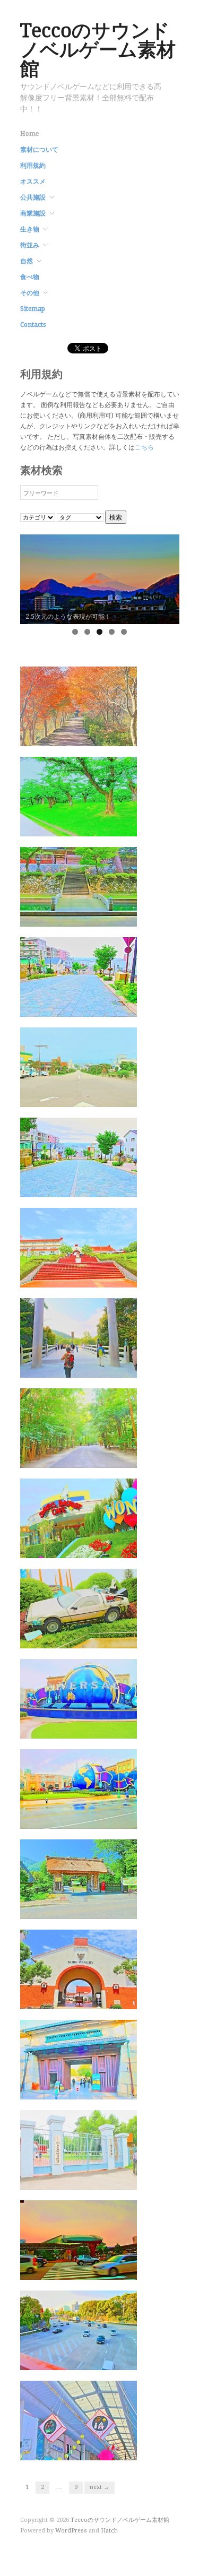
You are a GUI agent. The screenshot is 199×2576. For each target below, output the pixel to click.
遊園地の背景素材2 (101, 1728)
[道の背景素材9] (79, 796)
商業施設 (33, 213)
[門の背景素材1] (79, 2149)
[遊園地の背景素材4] (79, 1518)
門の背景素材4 (107, 1909)
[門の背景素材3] (79, 1969)
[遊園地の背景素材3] (79, 1608)
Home (29, 134)
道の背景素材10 (106, 736)
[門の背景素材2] (79, 2059)
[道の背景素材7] (79, 976)
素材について (39, 150)
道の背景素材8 (107, 916)
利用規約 (33, 166)
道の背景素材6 (107, 1097)
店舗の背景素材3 (104, 2450)
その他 (30, 293)
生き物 (30, 229)
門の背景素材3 (107, 1999)
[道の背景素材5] (79, 1157)
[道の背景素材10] (79, 706)
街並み (30, 245)
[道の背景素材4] (79, 1247)
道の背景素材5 (107, 1187)
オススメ (33, 181)
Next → (99, 2487)
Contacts (33, 325)
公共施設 (33, 197)
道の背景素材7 (107, 1006)
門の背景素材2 (107, 2089)
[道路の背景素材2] (79, 2240)
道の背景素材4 (107, 1277)
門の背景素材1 (107, 2179)
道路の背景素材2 (104, 2270)
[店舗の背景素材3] (79, 2420)
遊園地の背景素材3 (101, 1638)
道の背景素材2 (107, 1458)
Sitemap (33, 309)
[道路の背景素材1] (79, 2330)
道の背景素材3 (107, 1367)
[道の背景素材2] (79, 1428)
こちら (144, 447)
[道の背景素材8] (79, 886)
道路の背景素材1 (104, 2360)
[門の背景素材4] (79, 1879)
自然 (27, 261)
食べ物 (30, 277)
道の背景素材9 (107, 826)
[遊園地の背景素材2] (79, 1698)
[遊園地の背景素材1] (79, 1788)
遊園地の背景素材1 (101, 1818)
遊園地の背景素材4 (101, 1548)
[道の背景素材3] (79, 1337)
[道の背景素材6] (79, 1067)
